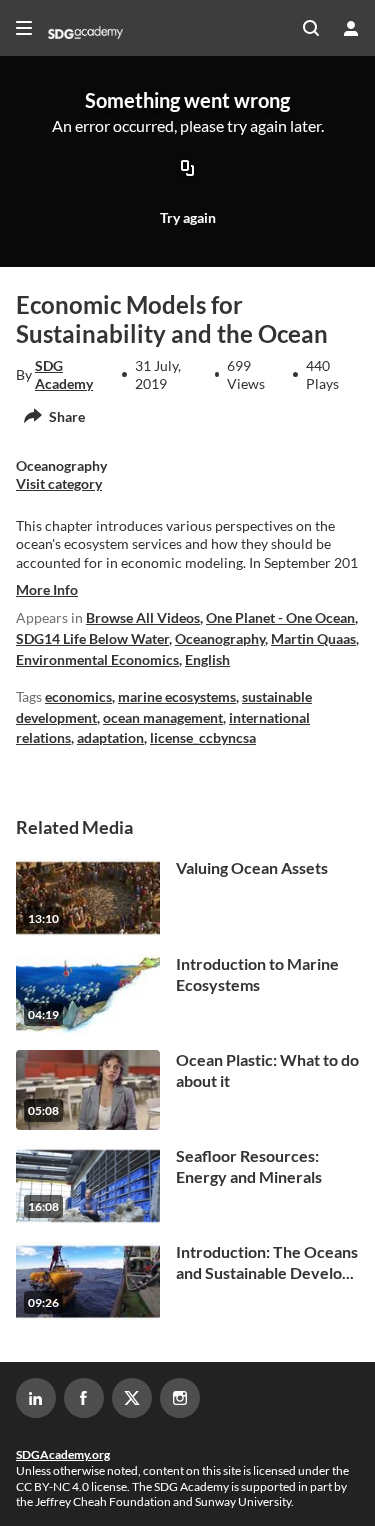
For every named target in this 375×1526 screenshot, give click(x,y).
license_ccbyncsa (203, 737)
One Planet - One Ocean (280, 617)
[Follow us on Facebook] (84, 1398)
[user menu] (351, 28)
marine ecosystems (177, 696)
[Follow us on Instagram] (180, 1398)
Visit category (59, 483)
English (207, 659)
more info (47, 589)
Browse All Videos (143, 617)
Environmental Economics (97, 659)
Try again (188, 217)
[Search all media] (311, 28)
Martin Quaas (313, 638)
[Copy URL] (188, 169)
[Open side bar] (24, 28)
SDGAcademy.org (63, 1454)
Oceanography (220, 638)
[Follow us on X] (132, 1398)
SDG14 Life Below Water (92, 638)
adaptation (110, 737)
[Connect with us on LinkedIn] (36, 1398)
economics (78, 696)
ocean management (163, 717)
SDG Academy (64, 374)
